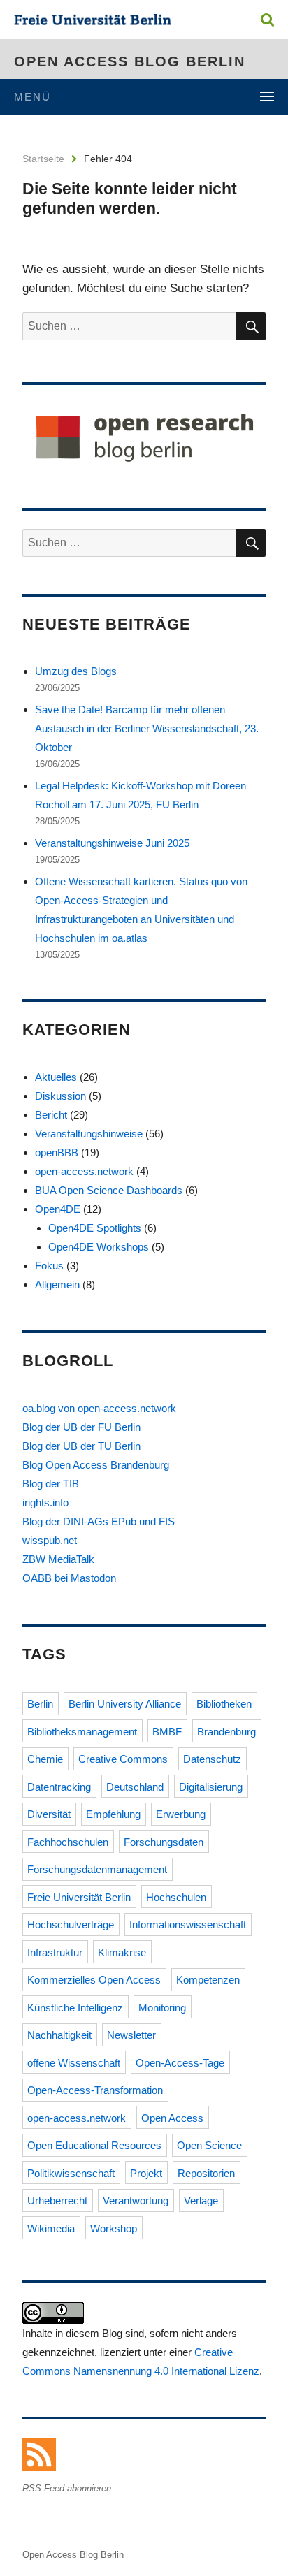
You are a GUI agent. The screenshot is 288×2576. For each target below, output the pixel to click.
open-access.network (84, 1171)
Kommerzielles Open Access (94, 1980)
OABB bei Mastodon (69, 1578)
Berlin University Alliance (125, 1704)
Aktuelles (56, 1077)
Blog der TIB (51, 1484)
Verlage (201, 2200)
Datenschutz (212, 1759)
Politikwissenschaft (71, 2173)
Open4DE (58, 1209)
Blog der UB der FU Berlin (81, 1427)
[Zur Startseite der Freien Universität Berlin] (93, 21)
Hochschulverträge (71, 1924)
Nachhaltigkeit (59, 2035)
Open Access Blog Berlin (130, 61)
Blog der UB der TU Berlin (81, 1446)
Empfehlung (113, 1814)
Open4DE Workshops (99, 1247)
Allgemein (57, 1285)
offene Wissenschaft (74, 2063)
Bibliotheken (224, 1704)
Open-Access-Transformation (95, 2090)
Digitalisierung (211, 1787)
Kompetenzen (208, 1980)
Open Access (172, 2118)
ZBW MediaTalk (58, 1559)
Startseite (43, 159)
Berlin (40, 1704)
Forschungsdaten (164, 1842)
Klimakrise (122, 1952)
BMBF (167, 1732)
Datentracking (59, 1787)
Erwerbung (181, 1814)
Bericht (51, 1115)
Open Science (209, 2145)
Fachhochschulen (68, 1842)
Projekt (146, 2173)
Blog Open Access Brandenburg (96, 1465)
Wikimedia (51, 2228)
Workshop (114, 2228)
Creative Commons (123, 1759)
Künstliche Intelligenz (75, 2008)
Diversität (49, 1814)
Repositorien (206, 2173)
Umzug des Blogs (76, 671)
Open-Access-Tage (180, 2063)
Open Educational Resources (94, 2145)
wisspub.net (50, 1540)
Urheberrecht (57, 2200)
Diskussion (60, 1096)
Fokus (49, 1266)
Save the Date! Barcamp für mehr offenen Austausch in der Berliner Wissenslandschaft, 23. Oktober (147, 728)
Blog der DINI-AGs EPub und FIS (99, 1521)
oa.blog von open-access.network (99, 1408)
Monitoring (162, 2008)
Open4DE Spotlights (95, 1228)
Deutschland (135, 1787)
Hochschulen (176, 1897)
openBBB (57, 1152)
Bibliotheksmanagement (82, 1732)
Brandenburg (226, 1732)
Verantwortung (136, 2200)
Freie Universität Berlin (79, 1897)
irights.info (45, 1502)
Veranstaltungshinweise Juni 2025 (112, 843)
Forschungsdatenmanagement (97, 1869)
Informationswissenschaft (188, 1924)
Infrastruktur (55, 1952)
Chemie (45, 1759)
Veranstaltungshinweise (89, 1134)
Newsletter (131, 2035)
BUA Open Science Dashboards (109, 1190)
